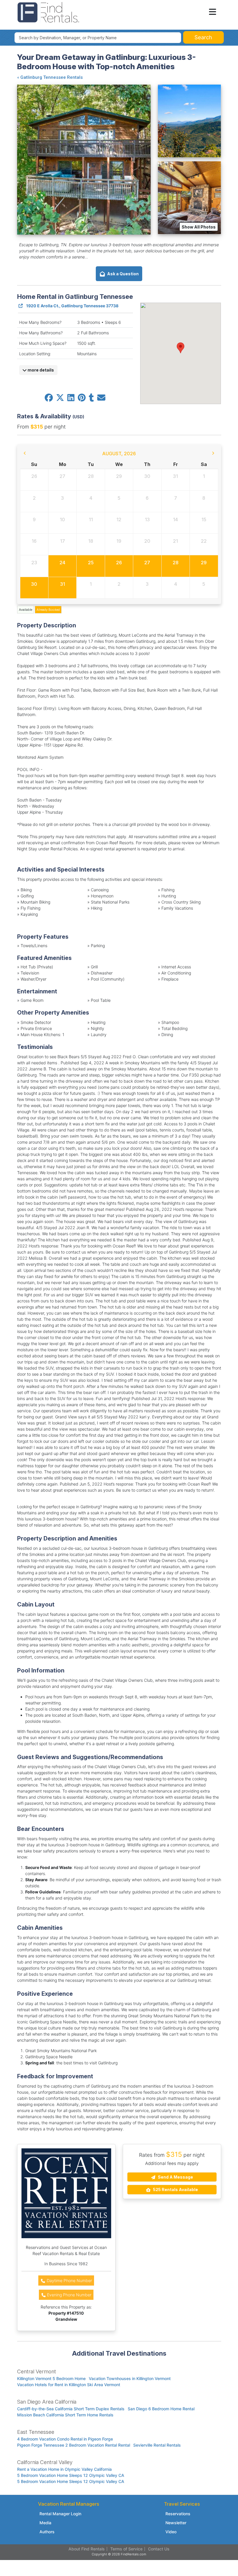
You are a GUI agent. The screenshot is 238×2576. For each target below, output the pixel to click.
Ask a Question (122, 274)
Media (45, 2523)
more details (40, 370)
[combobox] (98, 38)
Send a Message (175, 2177)
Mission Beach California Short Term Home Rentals (65, 2415)
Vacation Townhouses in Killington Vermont (130, 2378)
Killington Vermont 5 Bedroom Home (51, 2378)
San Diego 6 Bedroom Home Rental (161, 2409)
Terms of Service (126, 2549)
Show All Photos (199, 227)
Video (171, 2532)
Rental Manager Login (60, 2514)
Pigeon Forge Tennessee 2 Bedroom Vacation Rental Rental (74, 2445)
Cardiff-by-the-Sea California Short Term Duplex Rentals (71, 2409)
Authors (47, 2532)
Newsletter (176, 2523)
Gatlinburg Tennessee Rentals (52, 77)
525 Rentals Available (175, 2189)
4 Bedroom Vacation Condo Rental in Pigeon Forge (65, 2439)
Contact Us (159, 2549)
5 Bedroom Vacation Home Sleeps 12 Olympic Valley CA (71, 2475)
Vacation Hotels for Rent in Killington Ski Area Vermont (69, 2385)
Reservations (178, 2514)
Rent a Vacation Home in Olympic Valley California (64, 2469)
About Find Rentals (87, 2549)
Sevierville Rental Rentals (157, 2445)
